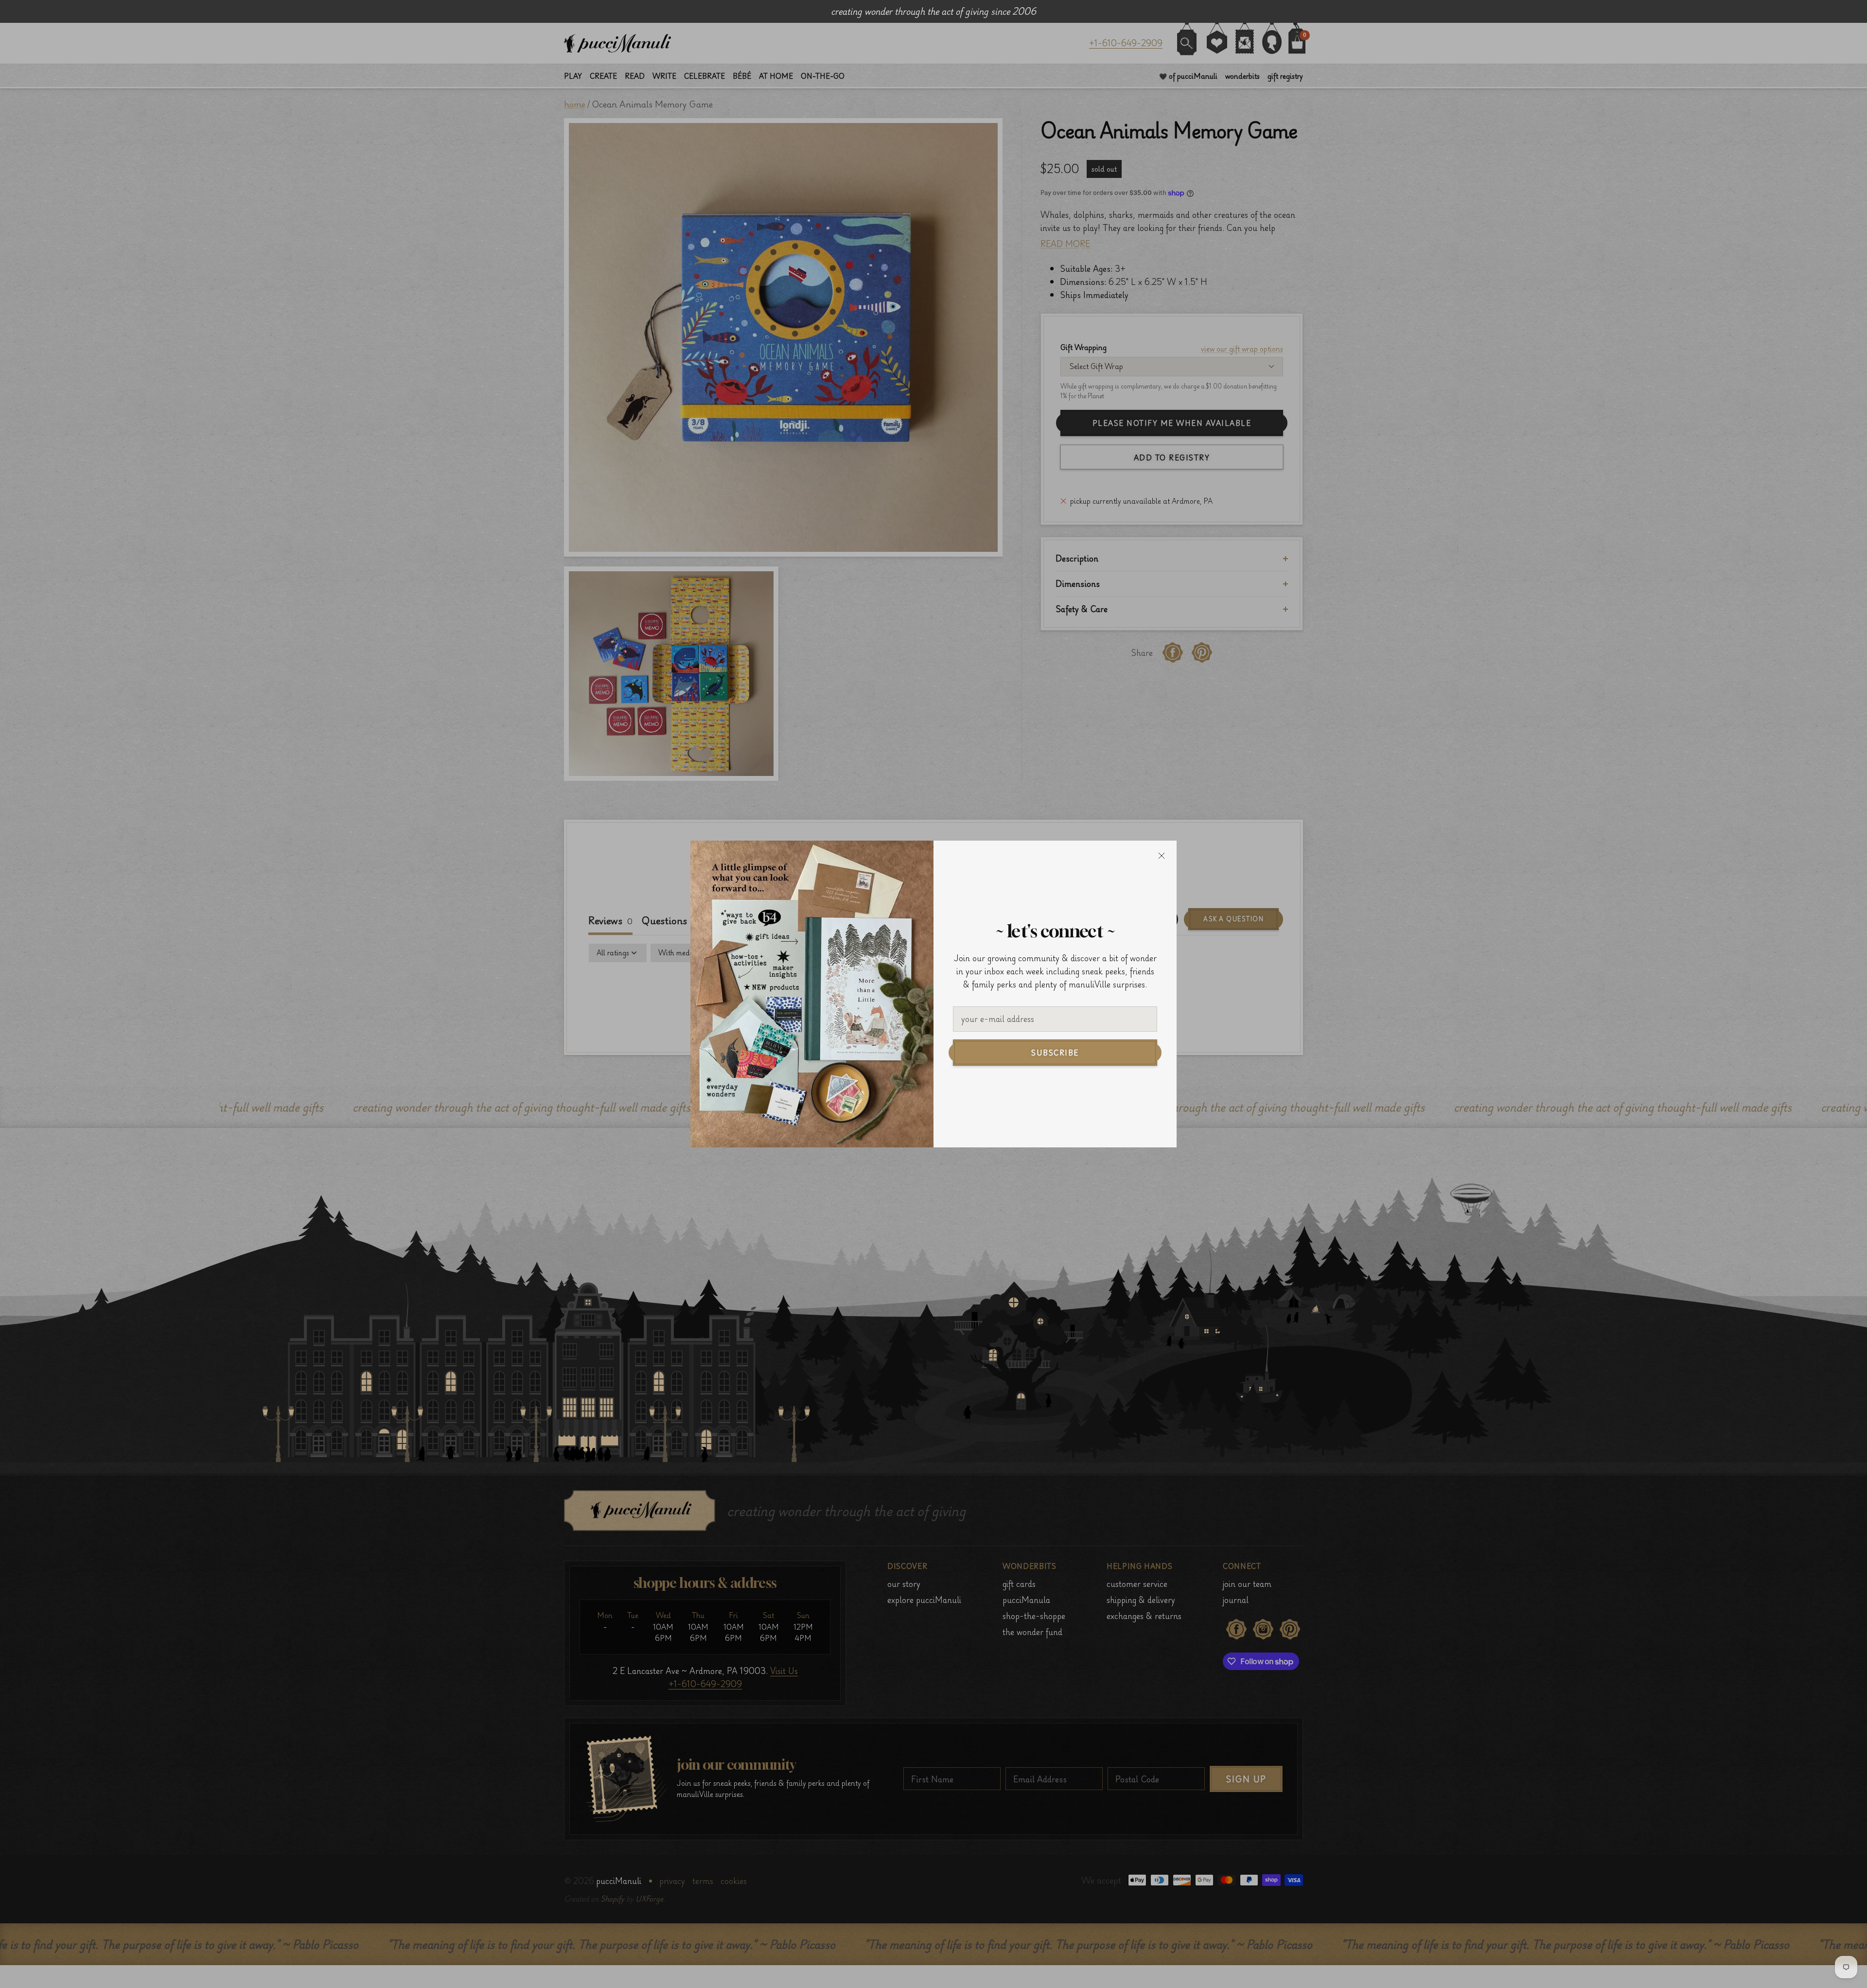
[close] (1162, 856)
